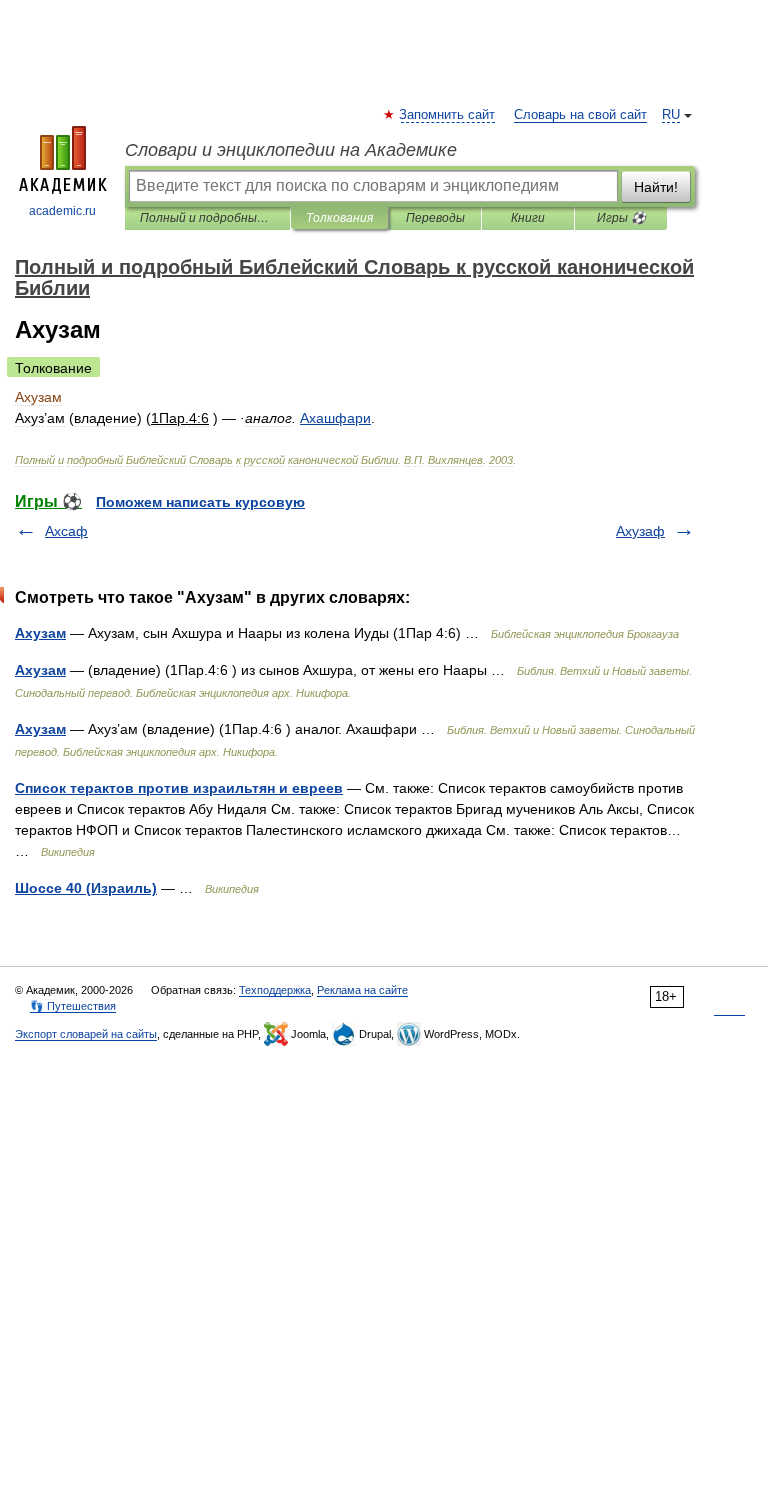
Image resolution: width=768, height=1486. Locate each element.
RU (671, 115)
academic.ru (62, 211)
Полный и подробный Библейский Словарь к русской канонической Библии (207, 218)
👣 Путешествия (73, 1006)
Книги (528, 218)
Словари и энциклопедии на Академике (291, 150)
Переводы (435, 218)
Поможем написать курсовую (200, 502)
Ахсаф (66, 531)
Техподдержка (275, 990)
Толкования (339, 218)
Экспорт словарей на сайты (86, 1034)
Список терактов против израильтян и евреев (179, 788)
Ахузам (40, 633)
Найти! (656, 187)
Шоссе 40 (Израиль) (86, 888)
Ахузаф (640, 531)
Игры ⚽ (621, 218)
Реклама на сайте (362, 990)
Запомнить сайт (448, 115)
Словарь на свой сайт (580, 115)
